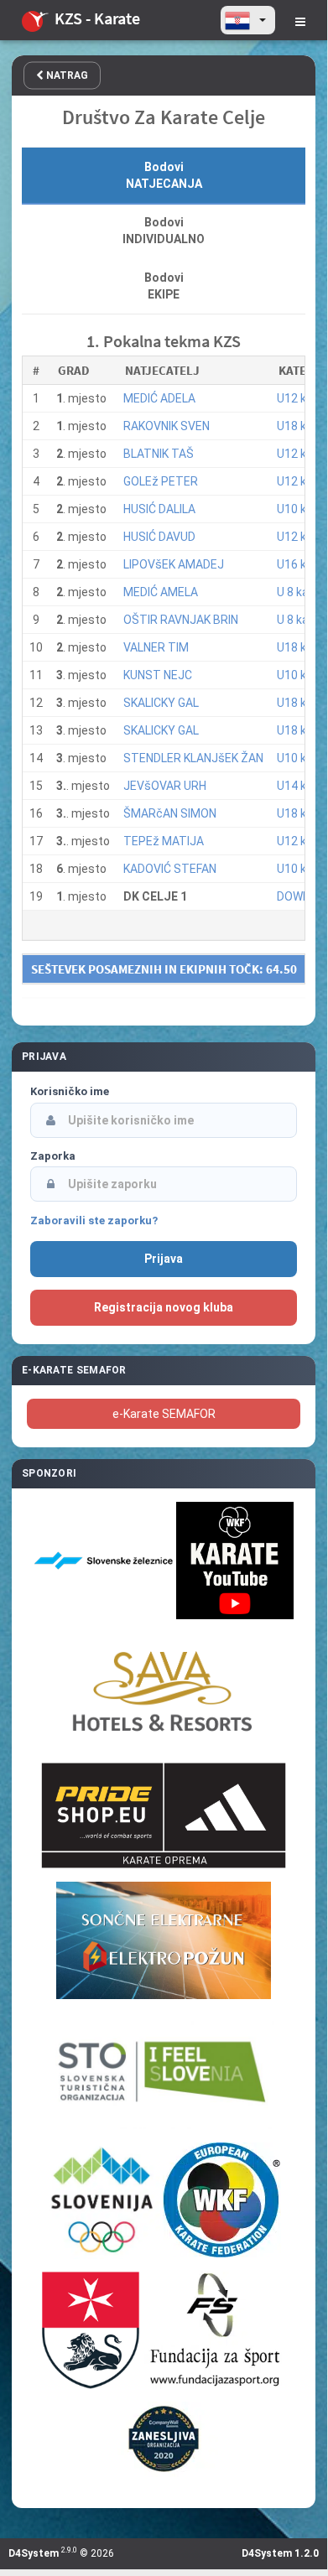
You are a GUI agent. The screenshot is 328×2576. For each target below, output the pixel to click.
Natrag (66, 75)
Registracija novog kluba (164, 1307)
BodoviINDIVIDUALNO (164, 231)
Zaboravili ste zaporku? (94, 1220)
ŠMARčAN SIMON (170, 813)
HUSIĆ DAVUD (159, 537)
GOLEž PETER (161, 481)
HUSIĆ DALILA (159, 509)
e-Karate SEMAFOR (164, 1414)
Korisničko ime (70, 1091)
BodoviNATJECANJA (164, 175)
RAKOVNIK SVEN (167, 426)
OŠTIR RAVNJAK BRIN (181, 620)
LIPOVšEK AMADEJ (174, 564)
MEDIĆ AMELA (161, 592)
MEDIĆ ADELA (159, 398)
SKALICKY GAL (161, 703)
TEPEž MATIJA (164, 841)
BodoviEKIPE (164, 286)
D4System (34, 2553)
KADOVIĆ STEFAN (170, 869)
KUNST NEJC (158, 675)
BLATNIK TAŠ (159, 454)
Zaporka (53, 1156)
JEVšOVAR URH (165, 786)
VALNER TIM (156, 647)
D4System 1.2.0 (280, 2553)
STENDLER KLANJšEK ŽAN (193, 758)
